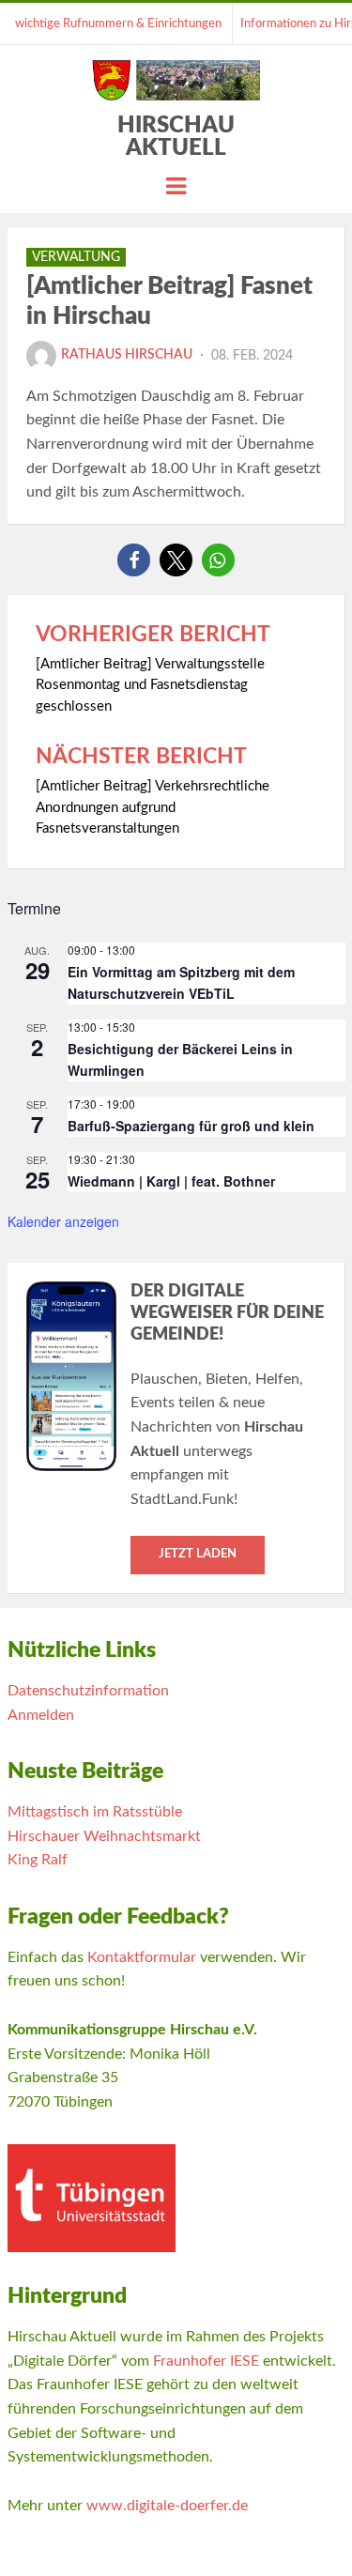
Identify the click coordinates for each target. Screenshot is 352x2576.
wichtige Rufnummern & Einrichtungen (118, 23)
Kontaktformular (142, 1957)
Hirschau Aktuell (176, 137)
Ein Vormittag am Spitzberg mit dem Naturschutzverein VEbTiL (181, 982)
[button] (134, 560)
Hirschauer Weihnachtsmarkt (104, 1836)
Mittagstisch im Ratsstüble (95, 1812)
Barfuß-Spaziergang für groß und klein (191, 1126)
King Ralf (38, 1860)
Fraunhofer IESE (206, 2361)
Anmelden (41, 1715)
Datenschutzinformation (88, 1691)
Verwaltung (76, 257)
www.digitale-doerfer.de (167, 2506)
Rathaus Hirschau (127, 355)
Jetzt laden (198, 1554)
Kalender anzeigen (63, 1221)
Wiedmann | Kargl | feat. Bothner (171, 1181)
